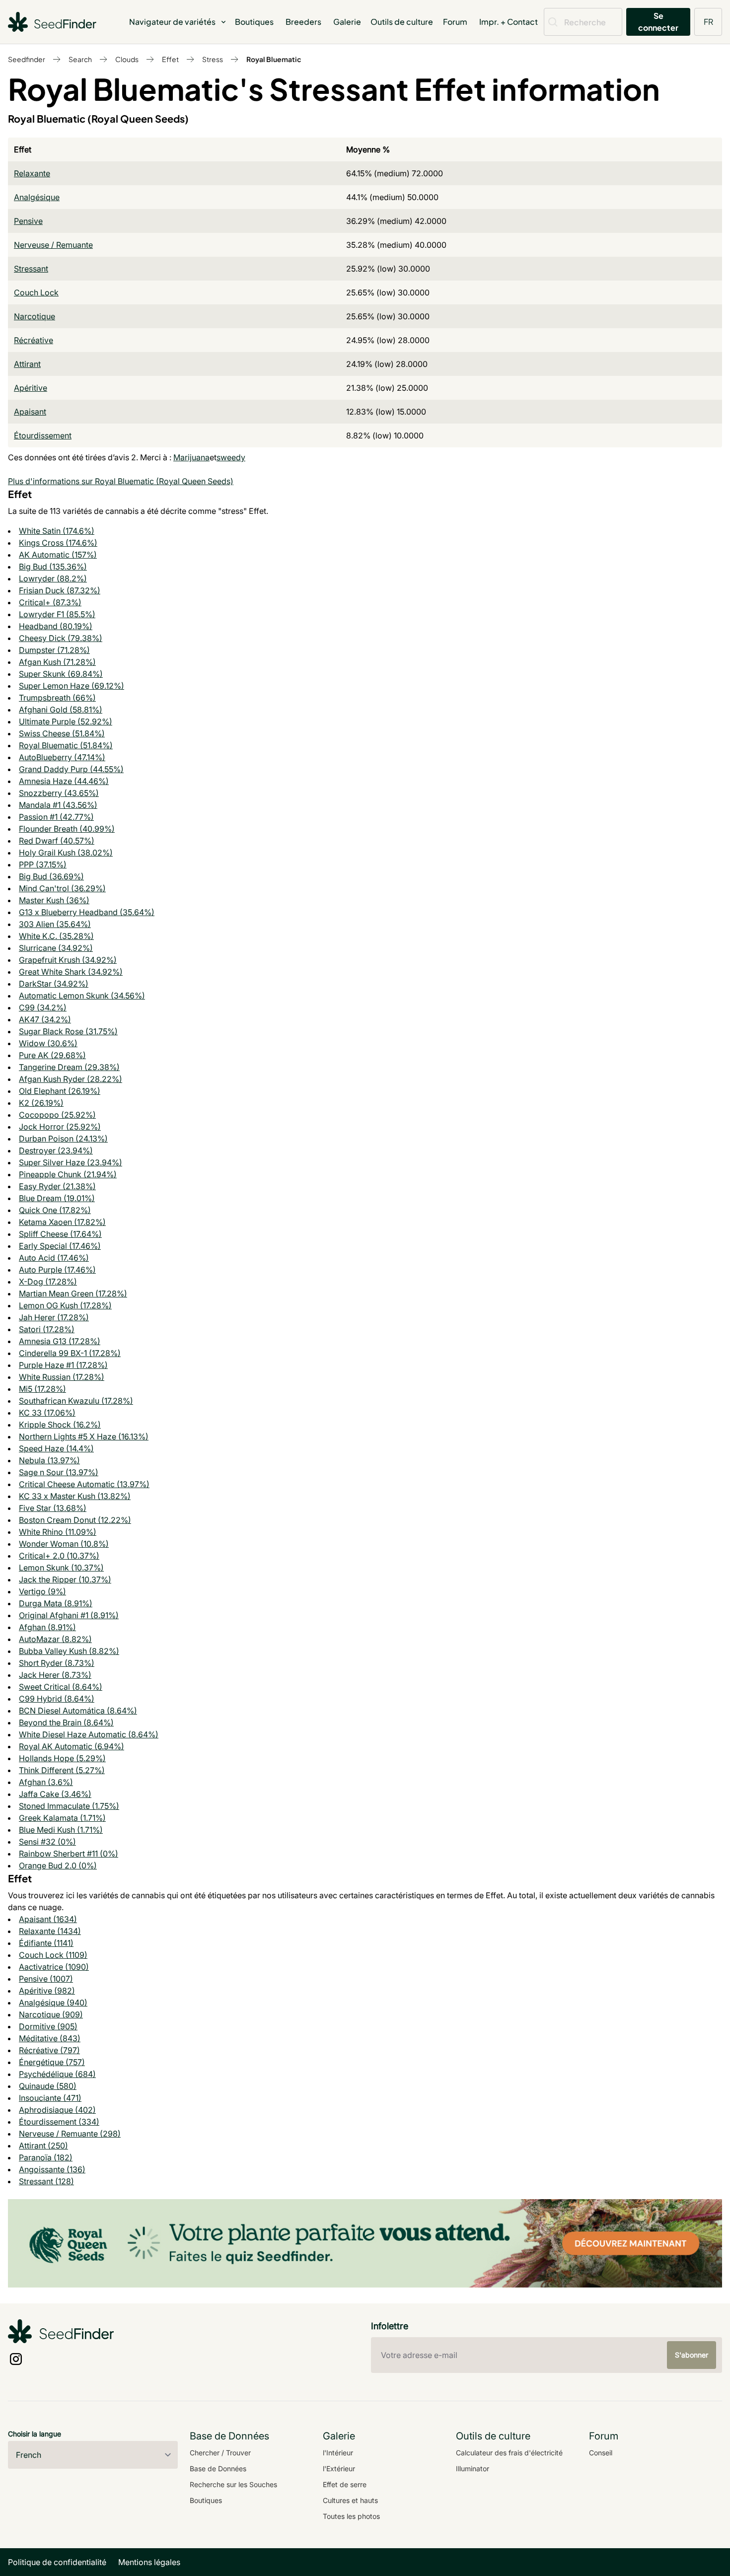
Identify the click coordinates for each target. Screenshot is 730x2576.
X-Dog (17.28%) (48, 1282)
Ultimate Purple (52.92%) (66, 721)
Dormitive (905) (48, 2026)
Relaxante (32, 173)
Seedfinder (27, 59)
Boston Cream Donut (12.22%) (75, 1520)
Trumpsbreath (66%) (57, 698)
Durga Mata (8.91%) (56, 1603)
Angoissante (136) (52, 2169)
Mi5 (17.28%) (42, 1389)
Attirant (27, 364)
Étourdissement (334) (59, 2122)
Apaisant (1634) (48, 1919)
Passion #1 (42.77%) (56, 817)
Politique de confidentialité (57, 2562)
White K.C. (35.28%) (56, 936)
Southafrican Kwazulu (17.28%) (76, 1401)
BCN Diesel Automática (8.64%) (78, 1711)
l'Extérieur (339, 2469)
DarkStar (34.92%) (54, 984)
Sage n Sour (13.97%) (59, 1472)
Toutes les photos (351, 2516)
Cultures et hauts (350, 2500)
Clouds (127, 59)
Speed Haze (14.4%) (56, 1448)
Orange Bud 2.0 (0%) (58, 1865)
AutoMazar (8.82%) (55, 1639)
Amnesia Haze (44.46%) (64, 781)
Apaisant (30, 412)
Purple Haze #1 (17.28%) (63, 1365)
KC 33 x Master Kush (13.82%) (75, 1496)
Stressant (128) (46, 2181)
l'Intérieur (338, 2453)
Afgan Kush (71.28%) (57, 662)
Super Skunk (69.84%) (61, 674)
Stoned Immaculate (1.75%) (69, 1806)
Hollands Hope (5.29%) (62, 1758)
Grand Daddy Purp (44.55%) (71, 769)
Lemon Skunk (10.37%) (61, 1568)
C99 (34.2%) (43, 1007)
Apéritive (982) (47, 1991)
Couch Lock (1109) (53, 1955)
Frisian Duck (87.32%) (60, 590)
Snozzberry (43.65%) (59, 793)
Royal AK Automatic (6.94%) (72, 1746)
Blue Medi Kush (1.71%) (61, 1830)
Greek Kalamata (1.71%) (62, 1818)
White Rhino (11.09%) (58, 1532)
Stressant (31, 269)
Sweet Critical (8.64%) (61, 1687)
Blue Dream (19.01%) (57, 1198)
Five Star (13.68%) (53, 1508)
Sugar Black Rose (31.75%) (68, 1031)
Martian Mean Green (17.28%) (73, 1293)
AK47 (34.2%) (45, 1019)
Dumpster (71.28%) (54, 650)
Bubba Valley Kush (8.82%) (69, 1651)
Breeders (303, 22)
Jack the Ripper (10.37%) (65, 1579)
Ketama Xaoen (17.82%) (62, 1222)
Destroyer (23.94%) (56, 1150)
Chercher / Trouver (220, 2453)
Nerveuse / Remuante (53, 245)
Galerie (347, 22)
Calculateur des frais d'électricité (509, 2453)
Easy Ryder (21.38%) (57, 1186)
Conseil (601, 2453)
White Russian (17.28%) (62, 1377)
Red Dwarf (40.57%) (57, 841)
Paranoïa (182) (46, 2157)
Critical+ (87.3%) (50, 602)
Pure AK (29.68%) (52, 1055)
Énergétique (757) (52, 2062)
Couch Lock (36, 292)
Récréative (34, 340)
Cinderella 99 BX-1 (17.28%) (70, 1353)
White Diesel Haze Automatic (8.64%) (89, 1734)
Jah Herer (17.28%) (54, 1317)
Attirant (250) (43, 2146)
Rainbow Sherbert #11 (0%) (69, 1854)
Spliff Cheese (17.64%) (60, 1234)
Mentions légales (149, 2562)
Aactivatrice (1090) (54, 1967)
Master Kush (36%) (54, 900)
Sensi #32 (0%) (47, 1842)
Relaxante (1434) (50, 1931)
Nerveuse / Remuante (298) (70, 2134)
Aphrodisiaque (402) (57, 2110)
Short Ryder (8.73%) (57, 1663)
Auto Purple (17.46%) (57, 1270)
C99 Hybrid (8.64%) (57, 1699)
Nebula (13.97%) (49, 1460)
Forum (455, 22)
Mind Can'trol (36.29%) (62, 888)
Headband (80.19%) (56, 626)
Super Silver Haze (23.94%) (71, 1162)
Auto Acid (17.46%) (54, 1258)
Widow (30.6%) (48, 1043)
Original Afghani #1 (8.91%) (69, 1615)
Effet (170, 59)
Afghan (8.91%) (47, 1627)
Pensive (28, 221)
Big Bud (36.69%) (51, 876)
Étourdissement (43, 435)
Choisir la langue (35, 2434)
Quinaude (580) (48, 2086)
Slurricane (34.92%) (56, 948)
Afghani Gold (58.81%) (61, 710)
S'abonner (692, 2355)
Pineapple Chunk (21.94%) (68, 1174)
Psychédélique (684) (57, 2074)
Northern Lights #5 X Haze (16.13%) (84, 1436)
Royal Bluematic (274, 59)
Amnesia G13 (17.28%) (60, 1341)
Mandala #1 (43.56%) (58, 805)
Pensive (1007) (46, 1979)
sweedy (231, 457)
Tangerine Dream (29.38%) (69, 1067)
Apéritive (31, 388)
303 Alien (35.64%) (55, 924)
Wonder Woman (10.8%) (64, 1544)
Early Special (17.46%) (60, 1246)
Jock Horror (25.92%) (60, 1127)
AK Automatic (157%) (58, 555)
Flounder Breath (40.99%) (67, 829)
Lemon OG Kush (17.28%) (65, 1305)
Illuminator (473, 2469)
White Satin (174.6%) (57, 531)
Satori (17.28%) (47, 1329)
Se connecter (658, 22)
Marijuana (191, 457)
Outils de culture (402, 22)
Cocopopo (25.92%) (57, 1115)
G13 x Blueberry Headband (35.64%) (87, 912)
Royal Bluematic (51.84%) (66, 745)
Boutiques (254, 22)
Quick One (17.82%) (55, 1210)
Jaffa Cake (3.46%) (55, 1794)
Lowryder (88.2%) (53, 578)
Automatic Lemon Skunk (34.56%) (82, 996)
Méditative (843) (50, 2038)
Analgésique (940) (53, 2003)
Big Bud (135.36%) (53, 567)
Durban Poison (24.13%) (63, 1139)
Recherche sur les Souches (233, 2484)
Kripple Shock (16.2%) (60, 1425)
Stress (213, 59)
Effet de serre (345, 2484)
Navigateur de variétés (172, 22)
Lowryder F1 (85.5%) (57, 614)
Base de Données (218, 2469)
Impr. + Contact (509, 22)
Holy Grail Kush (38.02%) (66, 853)
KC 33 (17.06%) (47, 1413)
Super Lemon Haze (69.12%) (72, 686)
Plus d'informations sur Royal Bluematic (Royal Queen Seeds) (121, 481)
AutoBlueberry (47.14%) (62, 757)
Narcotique (35, 316)
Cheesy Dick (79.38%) (61, 638)
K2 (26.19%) (41, 1103)
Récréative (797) (49, 2050)
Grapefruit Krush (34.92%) (68, 960)
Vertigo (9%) (42, 1591)
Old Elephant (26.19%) (60, 1091)
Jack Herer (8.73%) (55, 1675)
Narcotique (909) (51, 2014)
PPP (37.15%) (43, 864)
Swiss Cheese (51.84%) (62, 733)
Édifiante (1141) (46, 1943)
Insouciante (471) (50, 2098)
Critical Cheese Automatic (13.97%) (84, 1484)
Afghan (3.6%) (46, 1782)
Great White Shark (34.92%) (71, 972)
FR (708, 22)
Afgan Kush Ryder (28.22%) (71, 1079)
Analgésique (37, 197)
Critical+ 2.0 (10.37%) (59, 1556)
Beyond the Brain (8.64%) (66, 1722)
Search (80, 59)
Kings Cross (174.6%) (58, 543)
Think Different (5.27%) (62, 1770)
